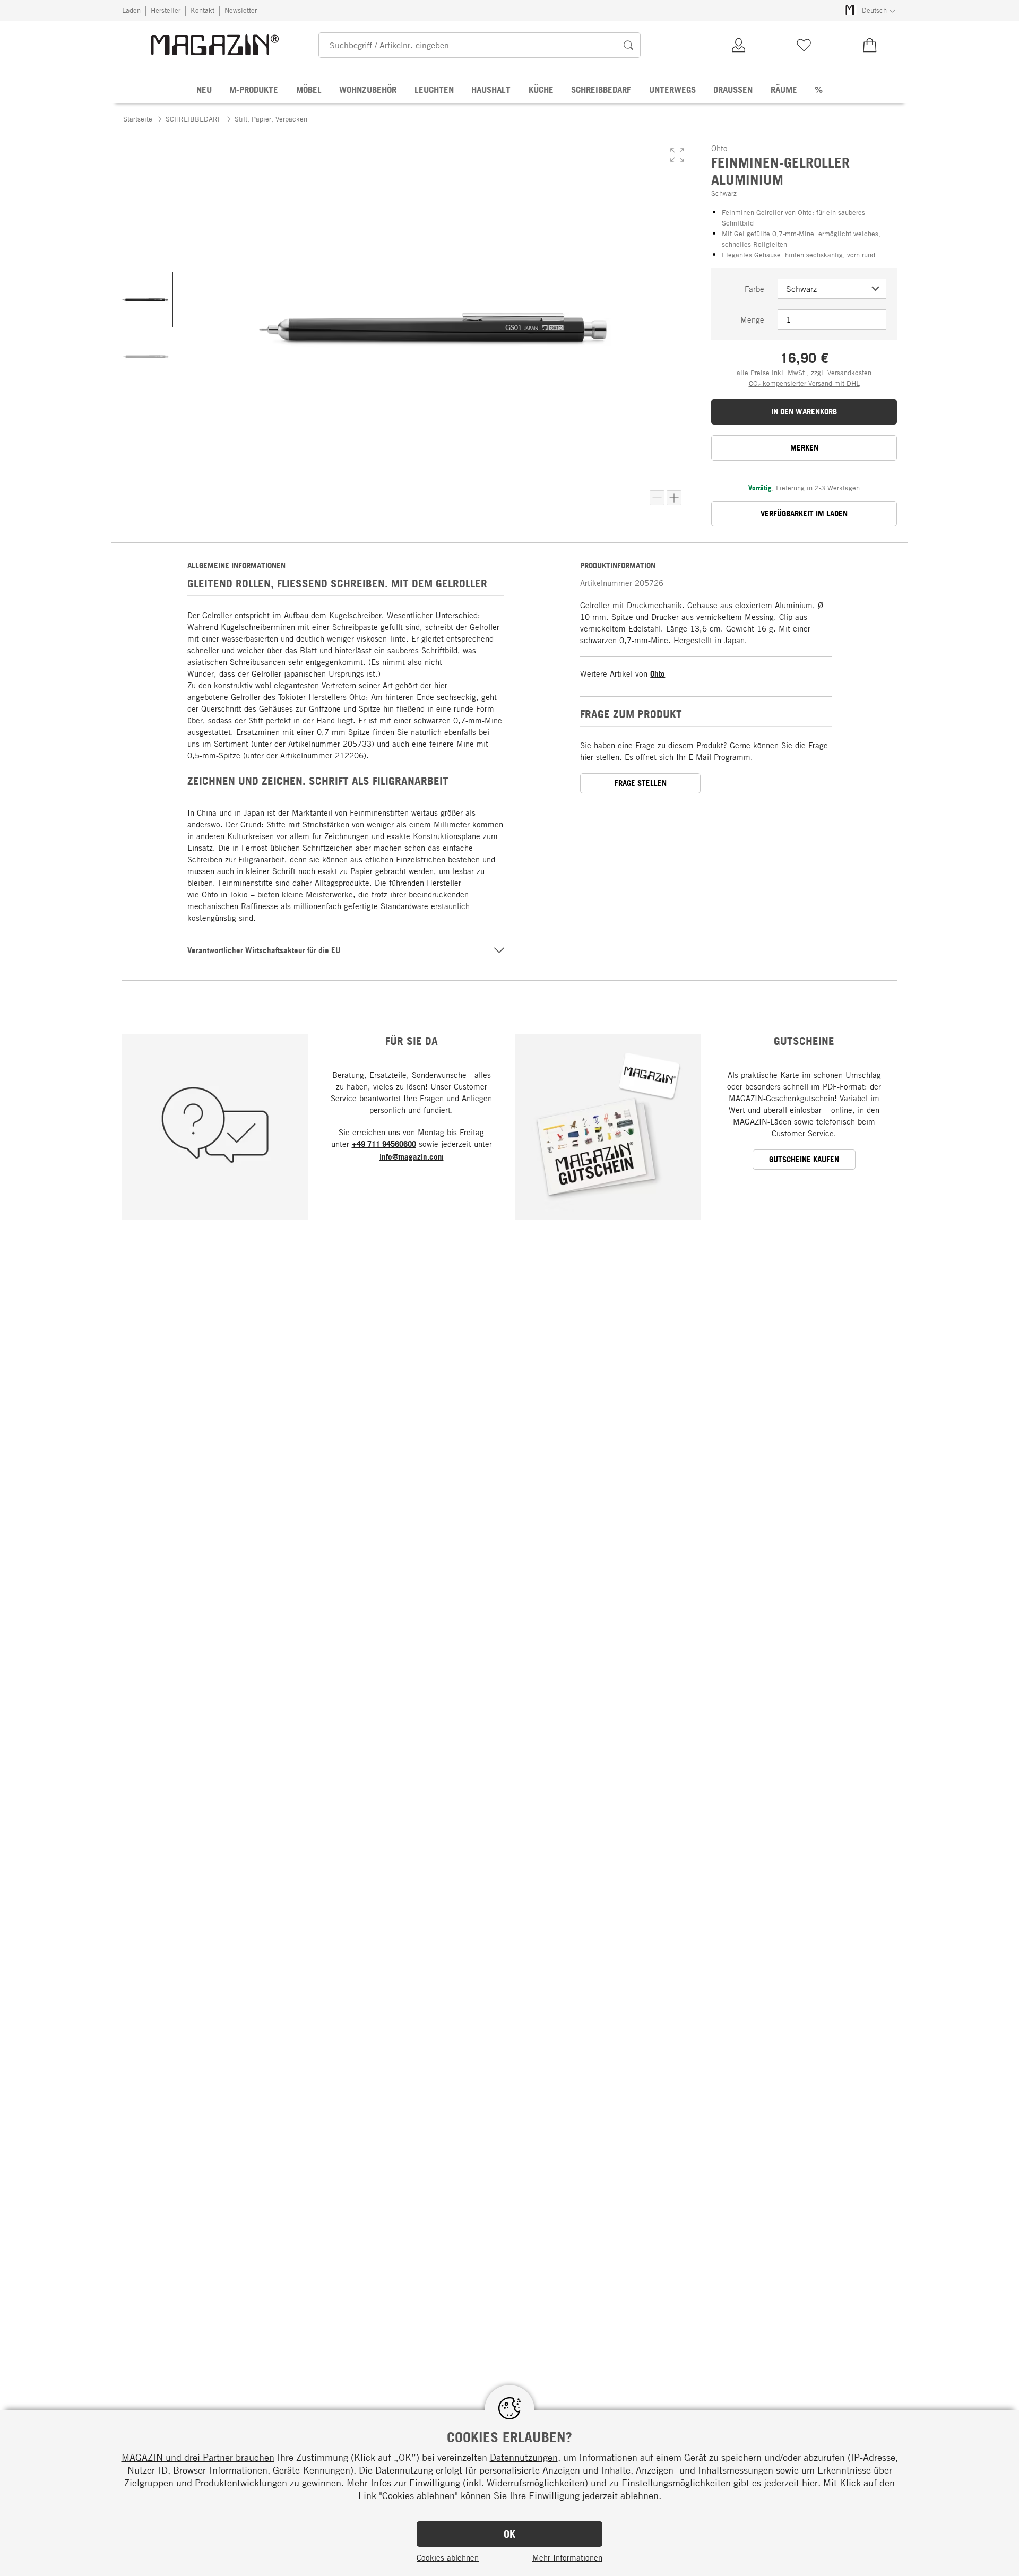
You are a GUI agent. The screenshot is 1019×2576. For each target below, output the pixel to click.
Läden (131, 10)
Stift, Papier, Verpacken (271, 119)
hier (810, 2483)
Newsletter (241, 10)
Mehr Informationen (567, 2557)
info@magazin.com (412, 1157)
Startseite (138, 119)
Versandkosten (849, 373)
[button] (677, 155)
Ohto (658, 674)
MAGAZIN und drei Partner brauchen (198, 2457)
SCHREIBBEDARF (193, 119)
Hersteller (166, 10)
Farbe (754, 289)
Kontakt (202, 10)
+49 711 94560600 (384, 1144)
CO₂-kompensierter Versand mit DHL (804, 383)
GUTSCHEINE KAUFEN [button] (804, 1159)
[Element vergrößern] (674, 498)
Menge (752, 319)
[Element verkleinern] (657, 498)
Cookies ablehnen (448, 2557)
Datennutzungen (524, 2457)
